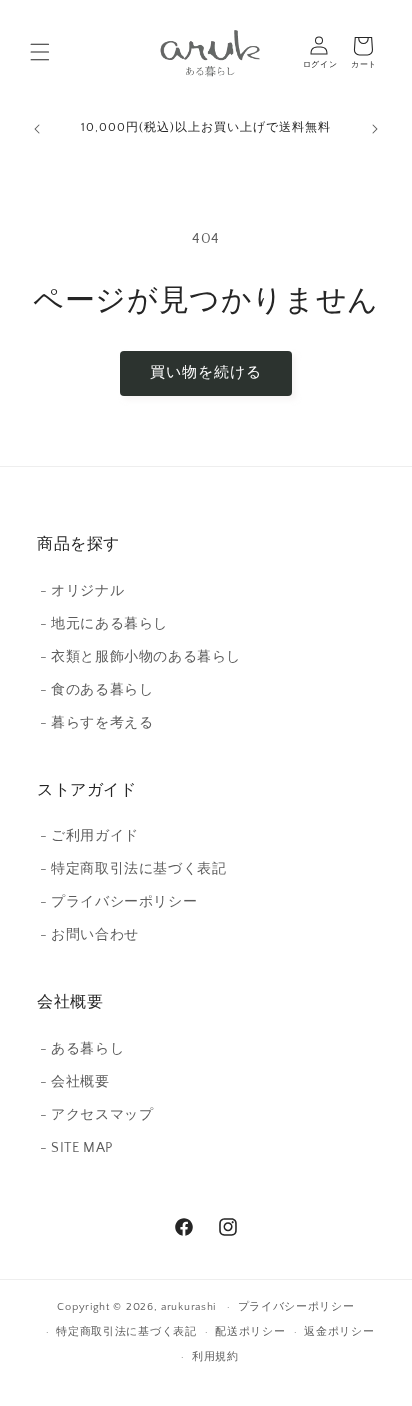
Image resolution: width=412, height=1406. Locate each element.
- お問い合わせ (89, 935)
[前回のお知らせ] (37, 129)
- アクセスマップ (96, 1115)
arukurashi (188, 1307)
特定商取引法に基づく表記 (126, 1332)
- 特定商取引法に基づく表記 (133, 869)
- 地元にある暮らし (104, 624)
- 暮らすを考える (96, 723)
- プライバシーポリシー (118, 902)
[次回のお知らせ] (375, 129)
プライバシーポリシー (296, 1307)
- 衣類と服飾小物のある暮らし (140, 657)
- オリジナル (82, 591)
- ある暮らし (82, 1049)
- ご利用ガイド (89, 836)
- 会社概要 (75, 1082)
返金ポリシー (339, 1332)
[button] (40, 52)
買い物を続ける (206, 372)
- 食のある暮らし (96, 690)
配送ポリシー (250, 1332)
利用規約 (215, 1357)
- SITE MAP (76, 1148)
